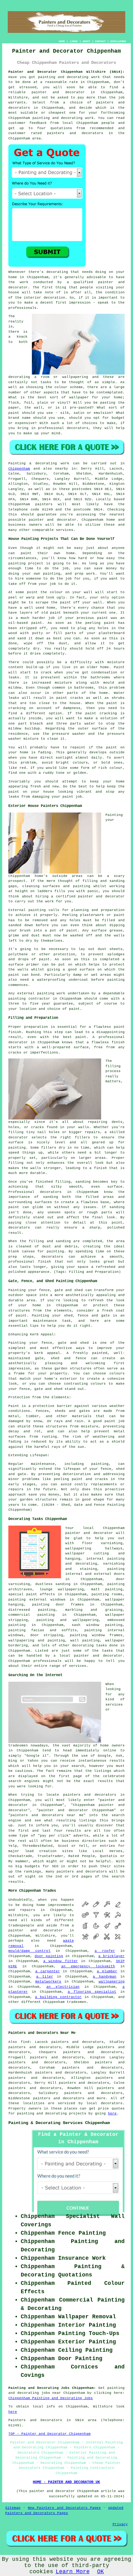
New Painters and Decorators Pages (64, 2508)
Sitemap (13, 2508)
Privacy (120, 2524)
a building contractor (58, 1997)
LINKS (74, 41)
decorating (83, 1645)
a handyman (105, 1977)
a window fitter (61, 1961)
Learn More (73, 2572)
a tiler (45, 1977)
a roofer (105, 1951)
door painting (49, 1956)
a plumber (107, 1971)
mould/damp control (29, 1951)
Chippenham (19, 469)
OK (101, 2572)
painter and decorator (58, 92)
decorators (112, 2103)
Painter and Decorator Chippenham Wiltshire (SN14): (66, 72)
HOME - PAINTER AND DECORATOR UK (66, 2482)
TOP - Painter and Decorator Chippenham (49, 2434)
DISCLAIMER (118, 41)
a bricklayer (112, 1956)
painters (44, 504)
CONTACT (100, 41)
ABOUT (86, 41)
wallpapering (112, 1982)
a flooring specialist (92, 1992)
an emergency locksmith (88, 1966)
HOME (62, 41)
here (112, 2114)
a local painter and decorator (88, 1656)
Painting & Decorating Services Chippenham (59, 2123)
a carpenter (48, 1971)
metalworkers (48, 1982)
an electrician (63, 1987)
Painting (17, 463)
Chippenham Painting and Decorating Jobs (51, 2398)
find (25, 2042)
